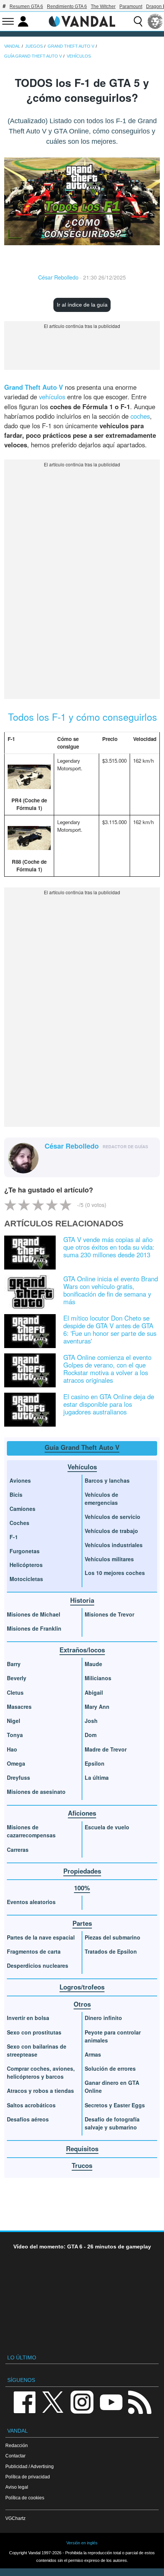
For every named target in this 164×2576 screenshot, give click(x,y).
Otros (82, 2004)
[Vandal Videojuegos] (82, 21)
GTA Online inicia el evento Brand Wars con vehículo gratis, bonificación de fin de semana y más (111, 1290)
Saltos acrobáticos (31, 2105)
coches (140, 416)
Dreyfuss (18, 1777)
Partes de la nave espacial (41, 1937)
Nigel (14, 1721)
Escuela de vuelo (107, 1827)
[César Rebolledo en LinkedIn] (61, 1159)
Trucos (82, 2165)
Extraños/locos (82, 1650)
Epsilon (95, 1763)
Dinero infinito (103, 2018)
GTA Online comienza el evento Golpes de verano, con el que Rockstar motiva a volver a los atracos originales (107, 1369)
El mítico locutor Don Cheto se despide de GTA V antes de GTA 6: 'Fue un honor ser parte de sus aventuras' (110, 1329)
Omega (16, 1763)
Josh (91, 1721)
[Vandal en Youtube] (111, 2402)
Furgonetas (25, 1551)
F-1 (14, 1537)
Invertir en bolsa (28, 2018)
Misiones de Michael (34, 1614)
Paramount (131, 6)
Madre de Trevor (106, 1749)
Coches (19, 1523)
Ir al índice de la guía (82, 305)
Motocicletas (26, 1579)
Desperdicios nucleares (38, 1965)
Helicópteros (26, 1565)
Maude (93, 1664)
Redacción (17, 2445)
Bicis (16, 1494)
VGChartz (15, 2518)
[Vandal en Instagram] (82, 2402)
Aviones (20, 1480)
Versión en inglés (82, 2543)
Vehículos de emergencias (101, 1499)
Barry (14, 1664)
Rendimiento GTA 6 (67, 6)
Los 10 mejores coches (115, 1573)
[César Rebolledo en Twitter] (49, 1159)
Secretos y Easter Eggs (115, 2105)
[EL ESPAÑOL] (155, 21)
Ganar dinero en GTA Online (112, 2087)
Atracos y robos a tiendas (40, 2091)
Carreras (18, 1850)
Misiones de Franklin (34, 1628)
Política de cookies (25, 2498)
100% (82, 1888)
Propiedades (82, 1871)
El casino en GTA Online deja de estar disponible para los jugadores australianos (109, 1404)
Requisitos (82, 2149)
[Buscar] (138, 21)
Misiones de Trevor (109, 1614)
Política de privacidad (28, 2477)
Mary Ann (97, 1707)
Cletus (15, 1692)
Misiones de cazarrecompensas (31, 1831)
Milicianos (98, 1678)
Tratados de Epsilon (111, 1951)
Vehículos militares (109, 1559)
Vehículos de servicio (113, 1517)
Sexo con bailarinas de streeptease (37, 2050)
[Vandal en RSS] (140, 2402)
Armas (93, 2054)
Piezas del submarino (113, 1937)
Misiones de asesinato (36, 1792)
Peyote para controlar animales (113, 2036)
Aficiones (82, 1813)
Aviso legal (17, 2487)
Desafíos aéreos (28, 2119)
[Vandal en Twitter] (53, 2402)
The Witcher (103, 6)
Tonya (15, 1735)
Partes (82, 1923)
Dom (91, 1735)
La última (97, 1777)
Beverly (17, 1678)
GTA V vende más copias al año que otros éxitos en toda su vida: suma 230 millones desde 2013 (109, 1247)
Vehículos (82, 1467)
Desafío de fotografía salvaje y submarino (112, 2123)
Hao (12, 1749)
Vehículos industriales (114, 1545)
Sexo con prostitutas (34, 2032)
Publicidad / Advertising (30, 2466)
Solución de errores (110, 2068)
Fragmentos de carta (34, 1951)
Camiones (23, 1509)
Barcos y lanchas (107, 1480)
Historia (82, 1600)
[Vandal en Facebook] (24, 2402)
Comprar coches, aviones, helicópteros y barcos (41, 2072)
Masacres (19, 1707)
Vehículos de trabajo (111, 1531)
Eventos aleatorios (31, 1902)
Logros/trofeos (82, 1987)
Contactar (15, 2456)
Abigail (94, 1692)
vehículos (52, 397)
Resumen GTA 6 (26, 6)
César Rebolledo (58, 277)
